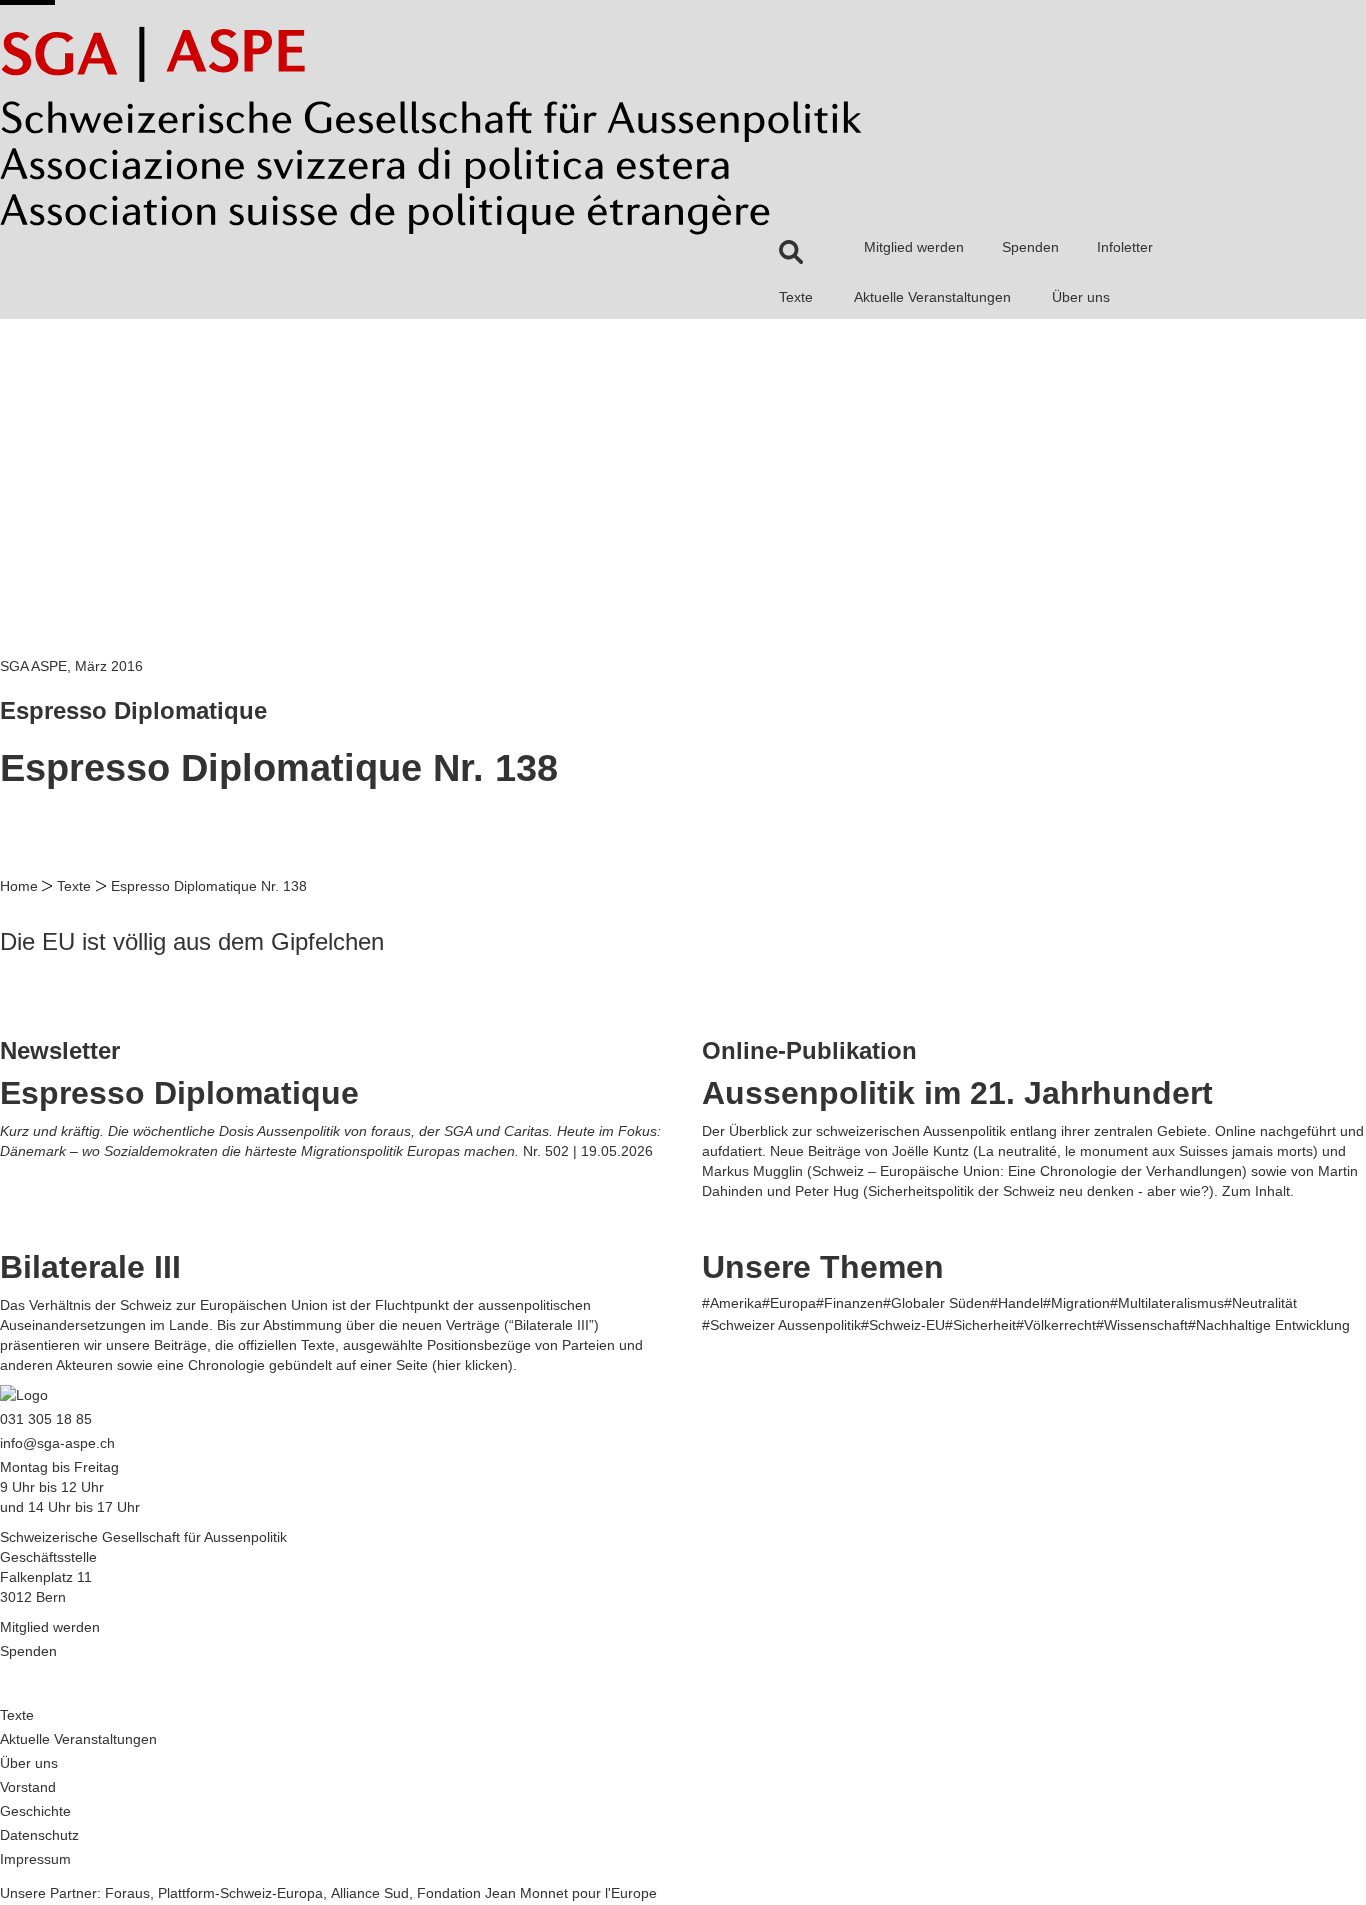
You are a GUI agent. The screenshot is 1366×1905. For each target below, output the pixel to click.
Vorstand (28, 1787)
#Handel (1016, 1303)
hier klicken (472, 1365)
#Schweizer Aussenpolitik (781, 1325)
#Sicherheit (980, 1325)
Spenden (1030, 247)
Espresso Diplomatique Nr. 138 (209, 886)
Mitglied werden (914, 247)
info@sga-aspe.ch (57, 1443)
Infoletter (1125, 247)
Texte (796, 297)
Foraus (127, 1893)
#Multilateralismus (1167, 1303)
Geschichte (35, 1811)
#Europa (789, 1303)
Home (19, 886)
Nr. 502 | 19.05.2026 (588, 1151)
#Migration (1076, 1303)
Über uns (1081, 297)
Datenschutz (39, 1835)
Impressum (35, 1859)
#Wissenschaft (1142, 1325)
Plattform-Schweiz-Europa (240, 1893)
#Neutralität (1260, 1303)
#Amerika (732, 1303)
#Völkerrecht (1056, 1325)
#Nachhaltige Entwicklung (1269, 1325)
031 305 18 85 (46, 1419)
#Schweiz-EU (903, 1325)
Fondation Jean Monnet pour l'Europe (537, 1893)
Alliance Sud (370, 1893)
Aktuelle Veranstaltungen (932, 297)
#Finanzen (849, 1303)
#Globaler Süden (936, 1303)
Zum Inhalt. (1258, 1191)
